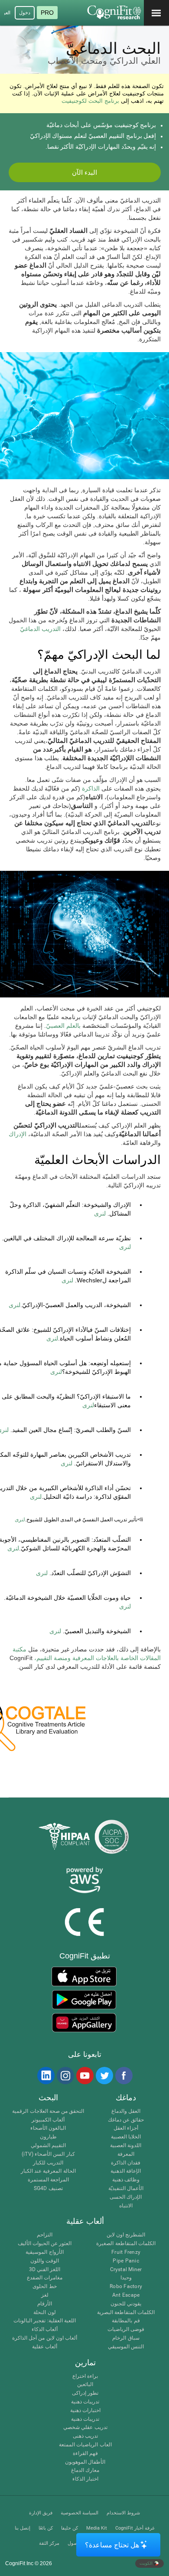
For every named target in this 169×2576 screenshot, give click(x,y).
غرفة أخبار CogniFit (135, 2528)
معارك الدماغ (85, 2470)
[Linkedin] (45, 2076)
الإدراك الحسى (126, 2197)
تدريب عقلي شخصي (85, 2427)
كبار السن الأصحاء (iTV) (48, 2154)
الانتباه (126, 2206)
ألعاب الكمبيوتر (48, 2120)
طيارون (48, 2137)
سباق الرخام (126, 2338)
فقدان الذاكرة (126, 2163)
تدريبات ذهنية (85, 2402)
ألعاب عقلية (45, 2347)
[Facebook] (123, 2076)
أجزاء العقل (126, 2128)
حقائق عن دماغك (126, 2120)
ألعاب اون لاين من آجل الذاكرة (45, 2338)
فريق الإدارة (41, 2513)
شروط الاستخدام (123, 2513)
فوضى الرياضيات (126, 2329)
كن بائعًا (46, 2528)
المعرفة (126, 2154)
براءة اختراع (85, 2376)
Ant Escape (126, 2295)
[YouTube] (84, 2076)
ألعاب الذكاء (45, 2329)
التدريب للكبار (48, 2163)
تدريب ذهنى (85, 2436)
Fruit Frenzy (126, 2252)
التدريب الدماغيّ (40, 629)
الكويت (147, 2563)
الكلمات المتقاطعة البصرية (126, 2313)
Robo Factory (126, 2287)
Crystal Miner (126, 2270)
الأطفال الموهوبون (85, 2462)
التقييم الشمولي (48, 2146)
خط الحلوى (44, 2287)
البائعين (85, 2385)
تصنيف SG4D (48, 2189)
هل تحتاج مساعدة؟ (112, 2545)
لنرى (100, 1213)
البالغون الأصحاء (48, 2128)
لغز (45, 2295)
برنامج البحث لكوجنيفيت (90, 101)
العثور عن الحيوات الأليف (45, 2244)
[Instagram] (65, 2076)
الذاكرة (92, 788)
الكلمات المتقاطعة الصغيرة (126, 2244)
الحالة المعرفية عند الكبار (48, 2171)
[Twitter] (104, 2076)
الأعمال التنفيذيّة (126, 2189)
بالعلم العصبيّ (63, 1026)
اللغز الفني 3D (45, 2270)
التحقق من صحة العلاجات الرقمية (48, 2111)
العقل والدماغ (126, 2111)
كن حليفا (70, 2528)
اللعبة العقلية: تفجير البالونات (45, 2321)
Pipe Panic (126, 2261)
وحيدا (126, 2278)
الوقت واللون (45, 2261)
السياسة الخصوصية (80, 2513)
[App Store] (84, 1976)
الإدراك (18, 1134)
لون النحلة (44, 2313)
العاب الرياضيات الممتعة (85, 2445)
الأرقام (45, 2304)
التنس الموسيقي (126, 2347)
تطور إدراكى (85, 2393)
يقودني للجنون (126, 2304)
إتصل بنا (23, 2528)
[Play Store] (84, 2000)
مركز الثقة (49, 2543)
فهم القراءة (85, 2453)
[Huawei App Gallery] (84, 2023)
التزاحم (45, 2235)
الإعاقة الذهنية (126, 2171)
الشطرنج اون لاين (126, 2235)
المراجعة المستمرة (48, 2180)
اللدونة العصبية (126, 2146)
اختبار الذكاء (85, 2479)
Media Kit (97, 2528)
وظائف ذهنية (126, 2180)
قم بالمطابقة (126, 2321)
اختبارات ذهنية (85, 2411)
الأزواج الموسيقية (44, 2252)
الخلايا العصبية (126, 2137)
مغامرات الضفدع (45, 2278)
